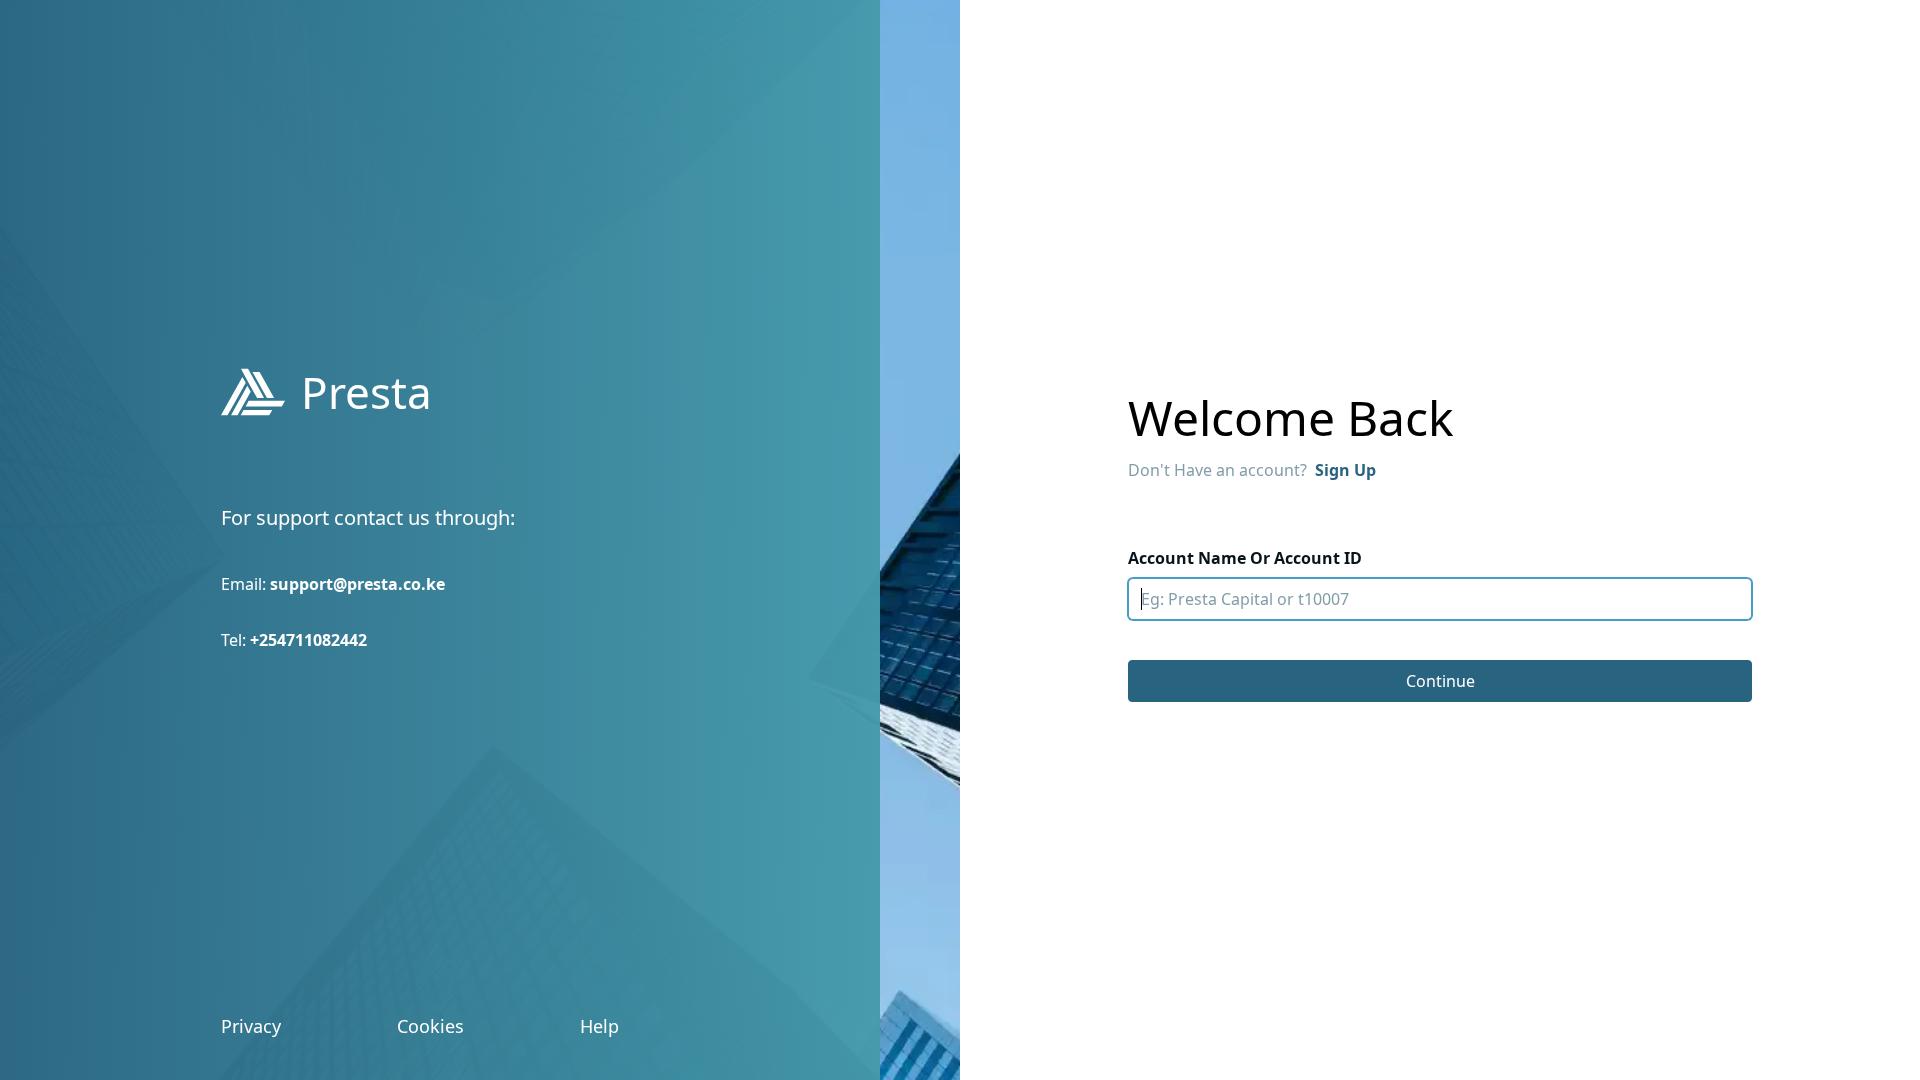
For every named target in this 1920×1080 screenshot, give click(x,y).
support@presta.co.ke (357, 584)
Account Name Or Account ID (1245, 558)
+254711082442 (308, 640)
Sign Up (1345, 470)
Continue (1440, 681)
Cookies (430, 1026)
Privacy (251, 1026)
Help (599, 1026)
